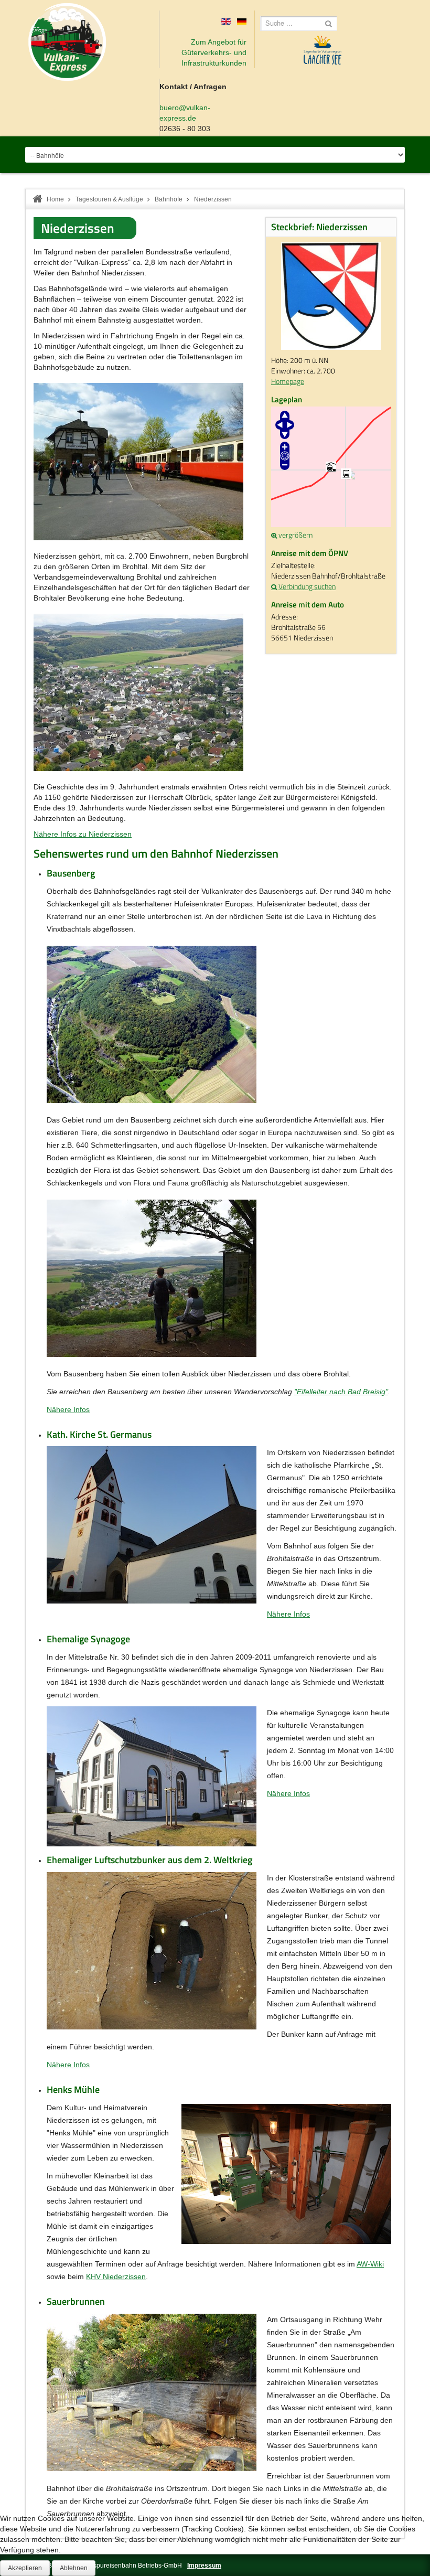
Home (55, 199)
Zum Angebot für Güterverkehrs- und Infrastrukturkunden (214, 52)
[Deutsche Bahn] (275, 586)
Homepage (288, 381)
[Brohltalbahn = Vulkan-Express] (67, 42)
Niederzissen (78, 228)
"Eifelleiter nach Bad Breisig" (341, 1392)
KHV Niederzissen (116, 2276)
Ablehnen (74, 2568)
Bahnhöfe (169, 199)
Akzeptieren (25, 2568)
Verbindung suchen (307, 586)
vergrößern (295, 535)
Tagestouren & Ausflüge (109, 199)
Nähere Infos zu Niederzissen (83, 834)
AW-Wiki (370, 2264)
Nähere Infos (68, 1409)
